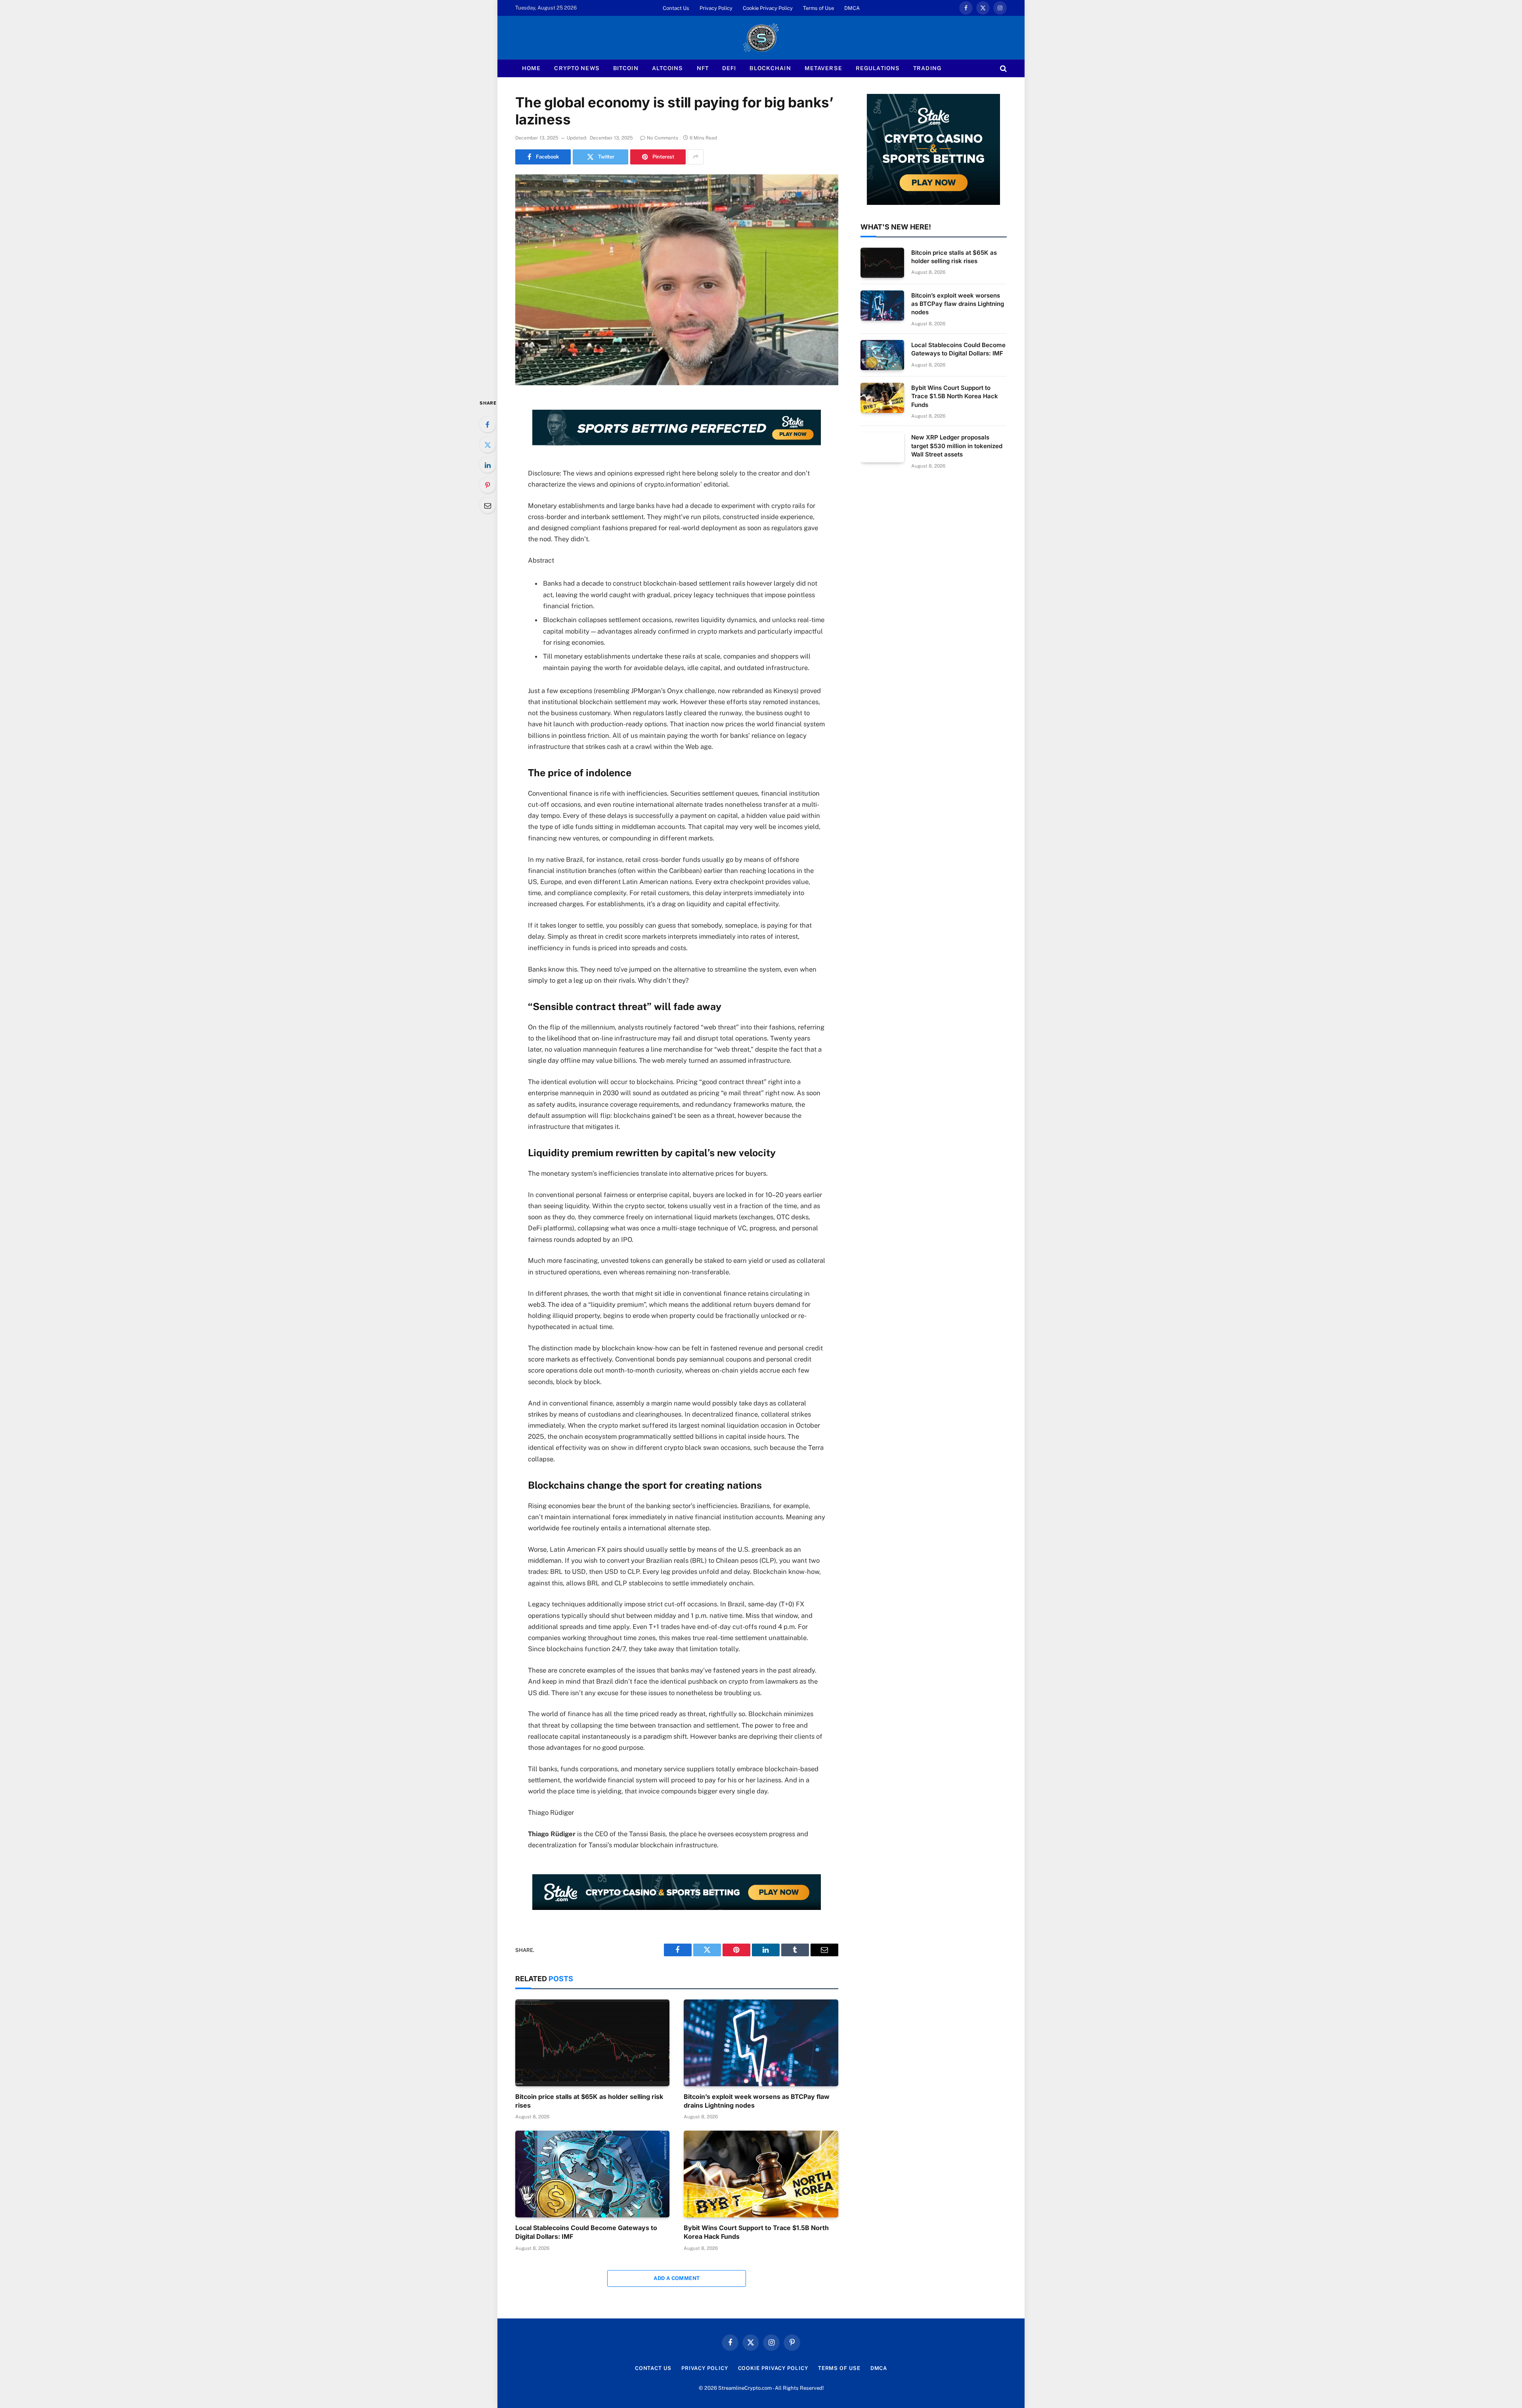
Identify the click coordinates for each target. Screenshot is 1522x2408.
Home (531, 68)
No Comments (663, 138)
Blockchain (770, 68)
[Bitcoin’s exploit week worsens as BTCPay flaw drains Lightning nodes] (761, 2043)
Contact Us (676, 8)
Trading (927, 68)
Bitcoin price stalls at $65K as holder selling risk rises (589, 2101)
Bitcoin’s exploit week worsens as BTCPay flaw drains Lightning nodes (757, 2101)
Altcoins (668, 68)
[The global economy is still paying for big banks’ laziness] (677, 280)
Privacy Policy (716, 8)
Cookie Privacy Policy (768, 8)
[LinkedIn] (488, 465)
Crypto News (577, 68)
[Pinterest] (488, 485)
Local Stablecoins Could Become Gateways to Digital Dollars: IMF (586, 2232)
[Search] (1003, 68)
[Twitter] (488, 445)
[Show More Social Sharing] (696, 157)
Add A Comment (677, 2278)
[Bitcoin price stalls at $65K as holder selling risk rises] (592, 2043)
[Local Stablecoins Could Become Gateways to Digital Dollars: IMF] (592, 2174)
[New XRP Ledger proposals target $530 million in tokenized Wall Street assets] (882, 447)
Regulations (878, 68)
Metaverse (823, 68)
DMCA (852, 8)
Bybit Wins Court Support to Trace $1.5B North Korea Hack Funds (756, 2232)
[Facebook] (488, 424)
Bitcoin (626, 68)
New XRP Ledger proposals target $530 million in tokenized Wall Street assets (957, 446)
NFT (703, 68)
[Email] (488, 505)
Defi (729, 68)
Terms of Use (818, 8)
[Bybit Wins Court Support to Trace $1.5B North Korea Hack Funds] (761, 2174)
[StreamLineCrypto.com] (761, 38)
